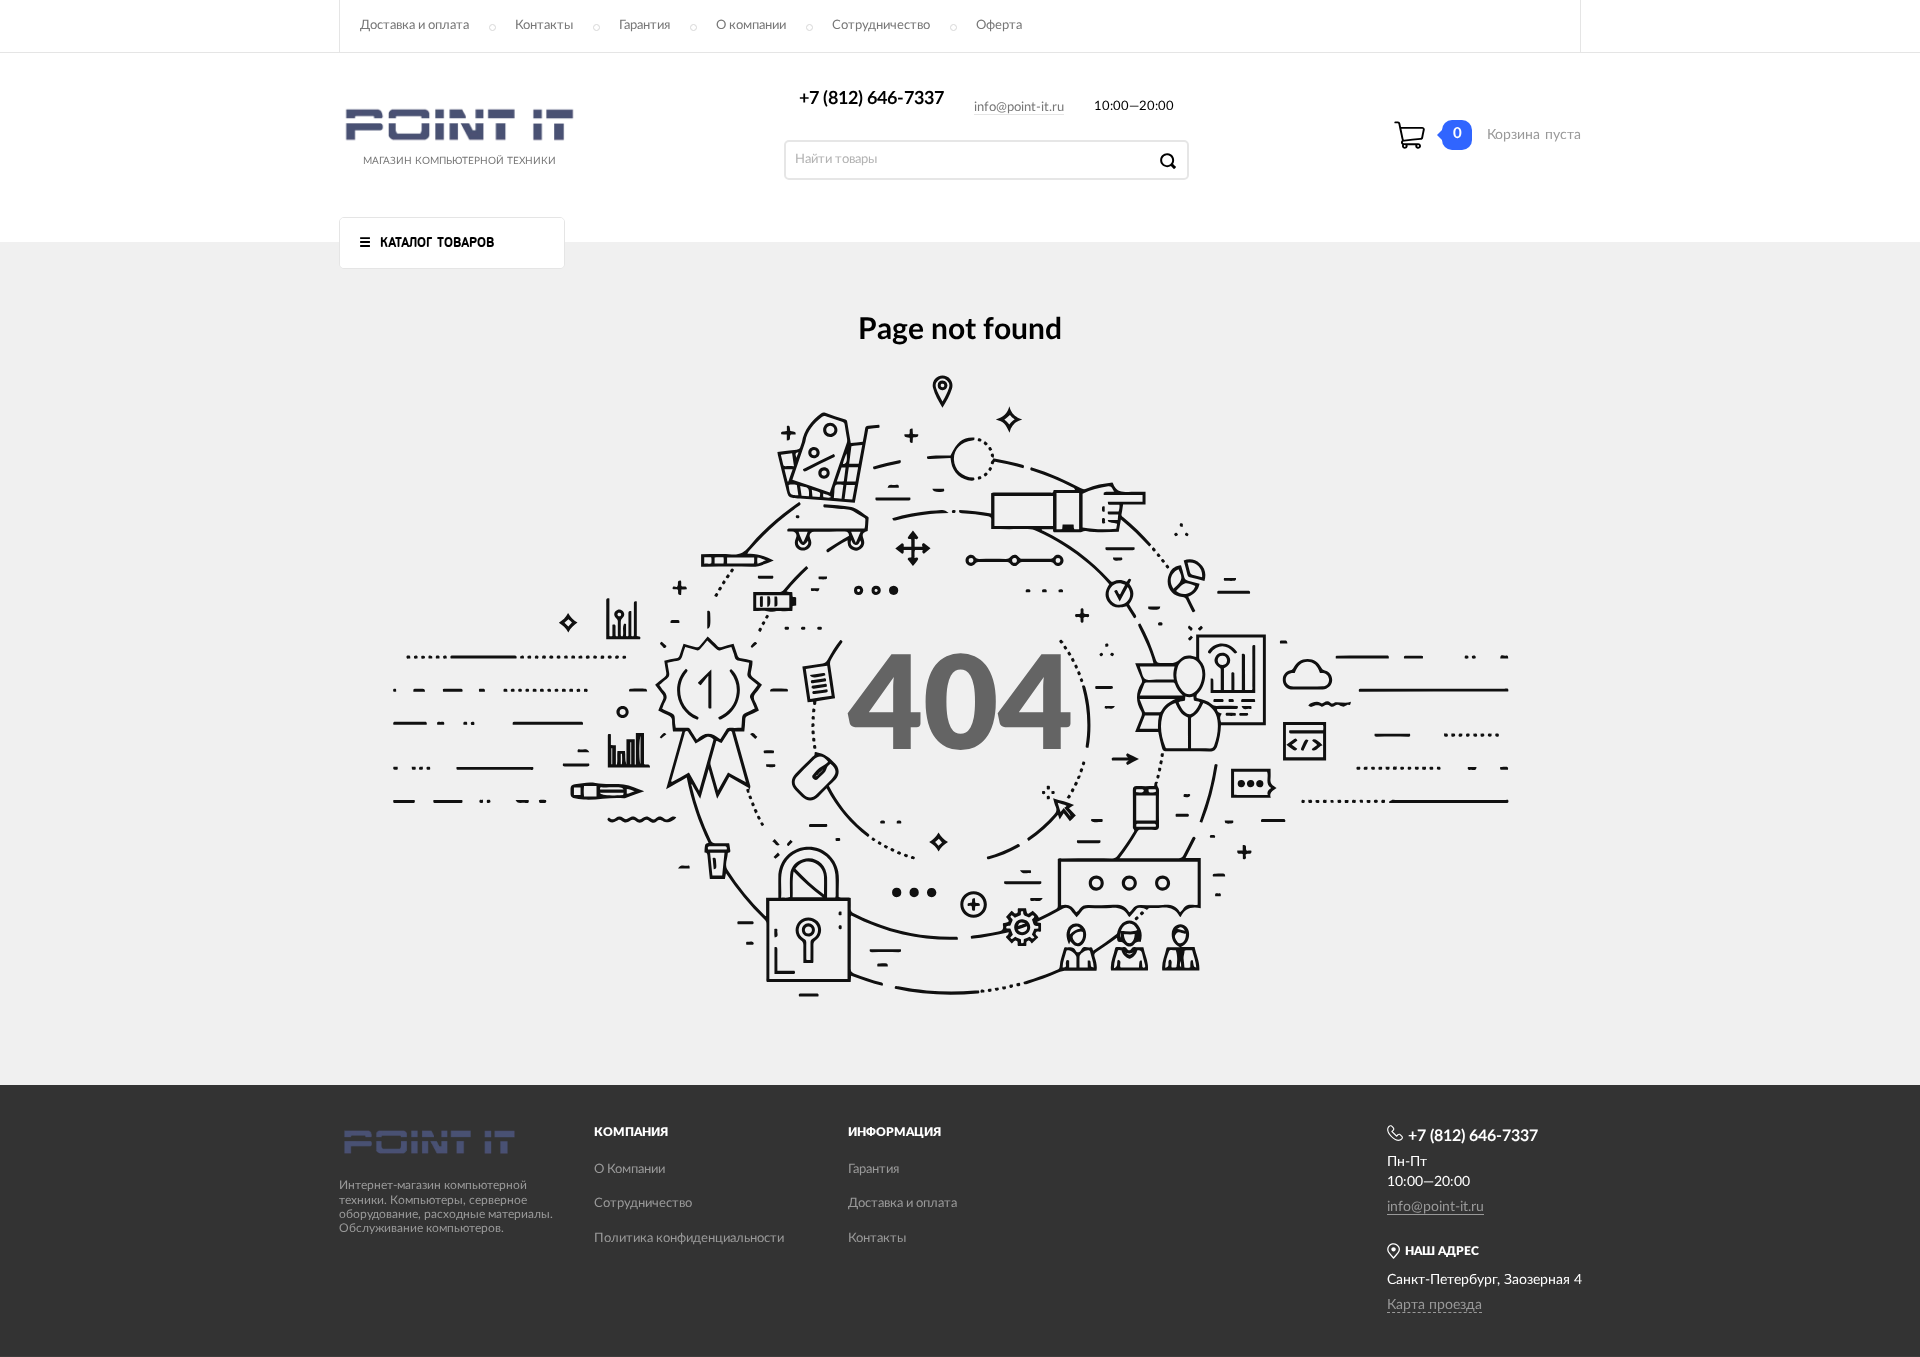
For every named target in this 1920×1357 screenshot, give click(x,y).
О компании (751, 25)
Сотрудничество (881, 25)
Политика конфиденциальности (689, 1238)
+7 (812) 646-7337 (871, 99)
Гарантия (644, 25)
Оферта (999, 25)
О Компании (629, 1169)
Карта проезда (1434, 1305)
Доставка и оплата (414, 25)
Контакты (544, 25)
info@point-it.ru (1019, 107)
